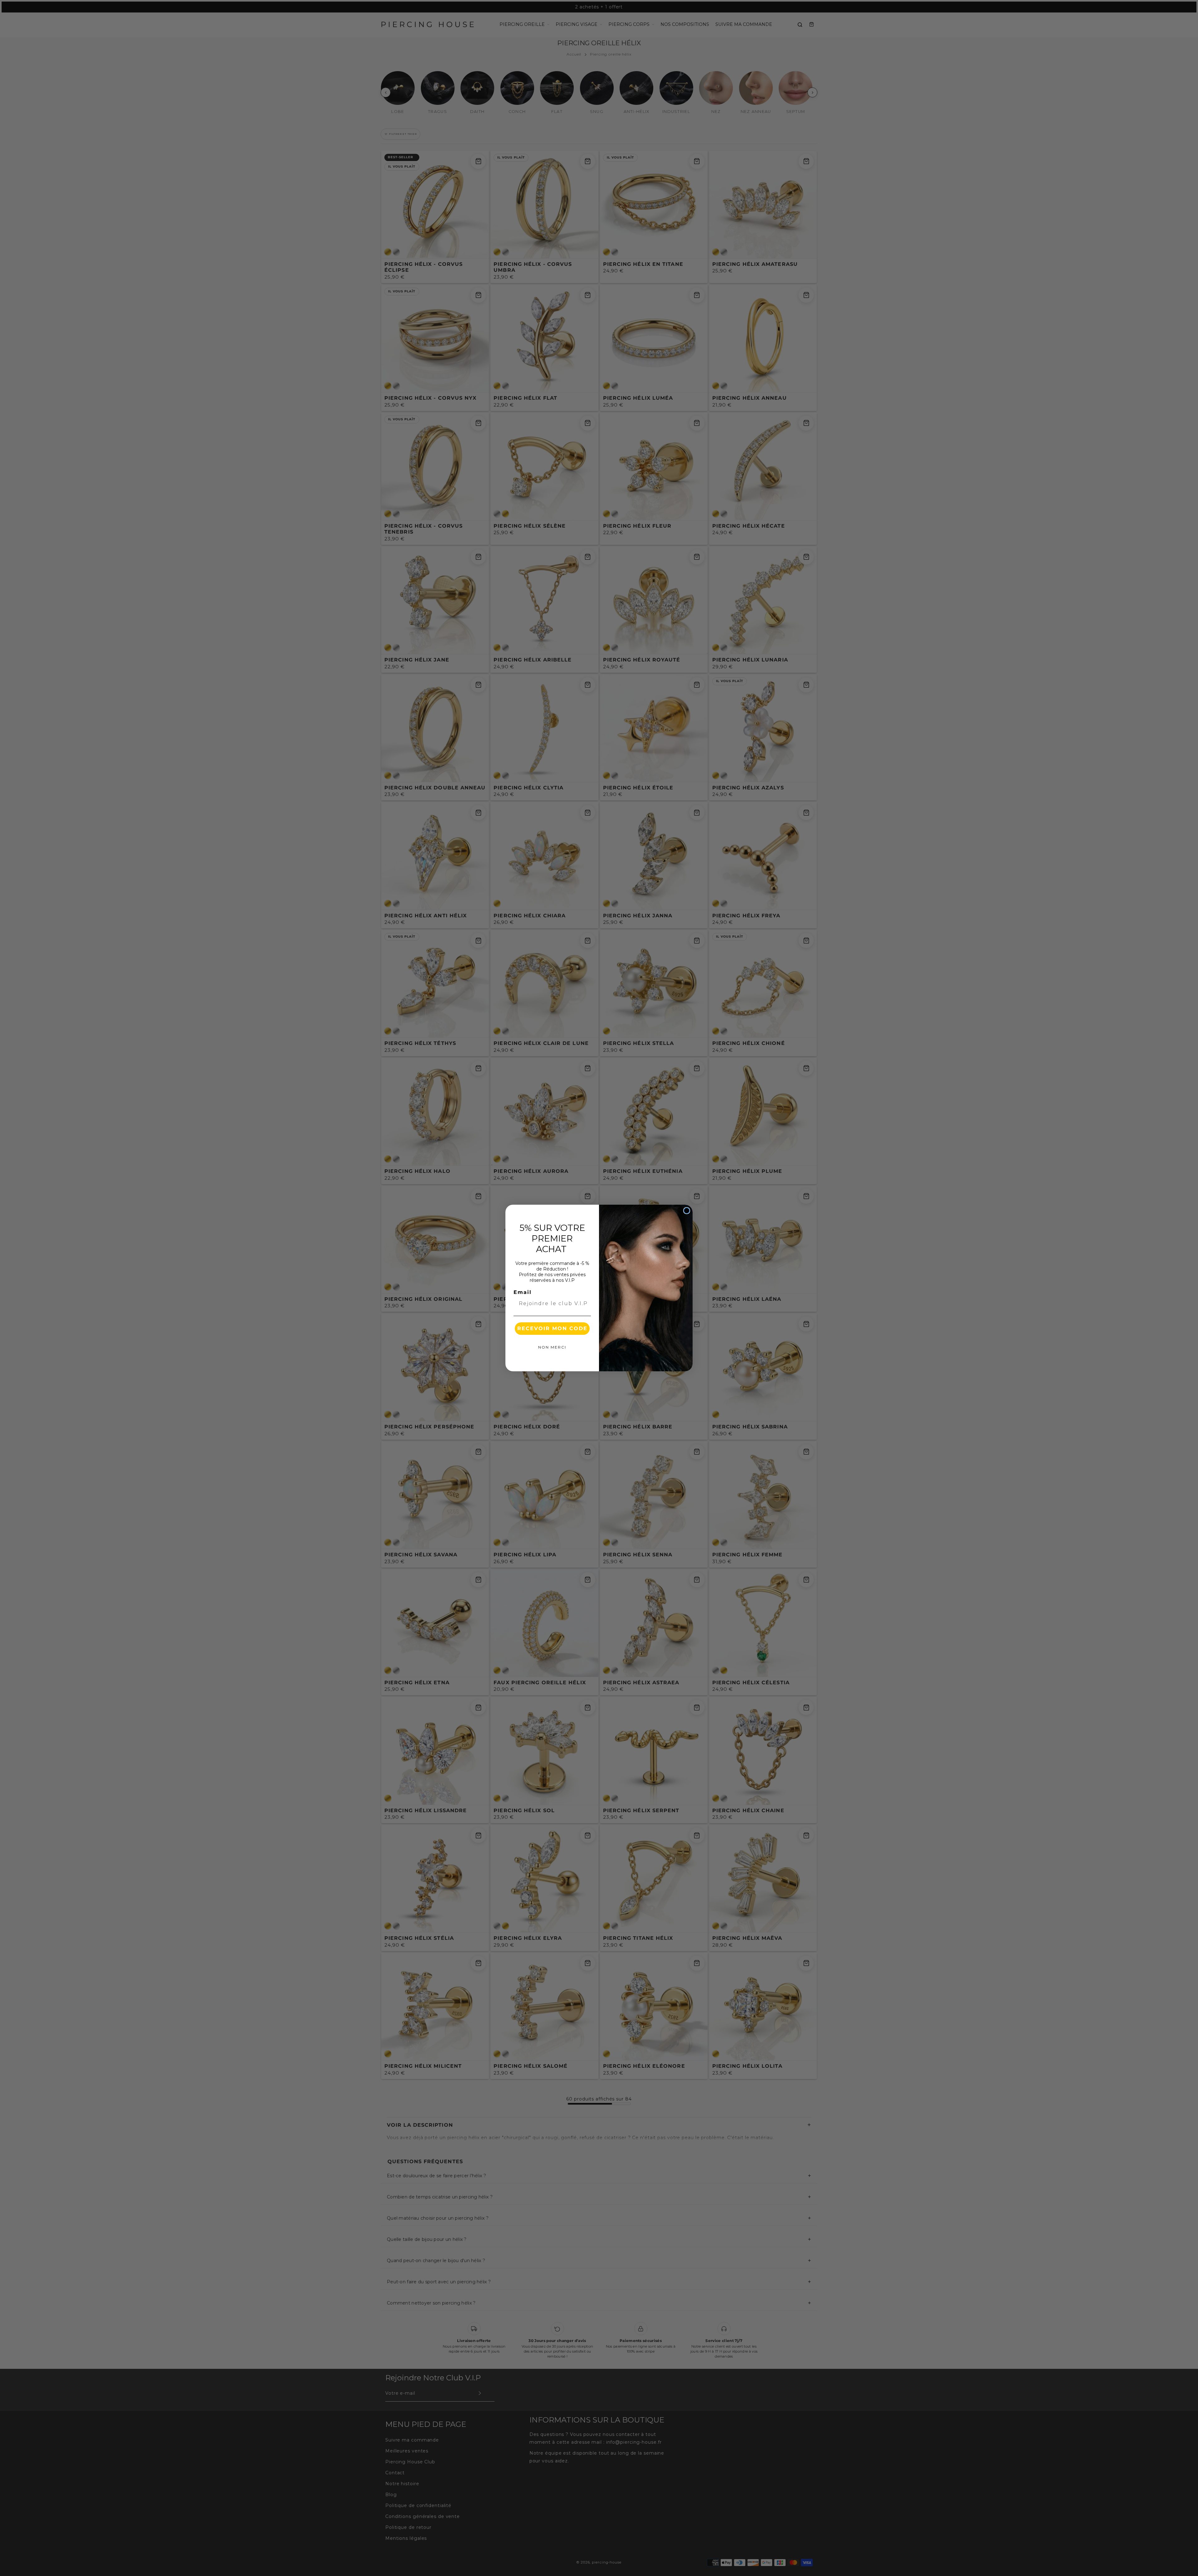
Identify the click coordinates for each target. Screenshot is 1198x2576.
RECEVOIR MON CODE (552, 1328)
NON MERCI (552, 1347)
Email (523, 1292)
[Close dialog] (687, 1211)
